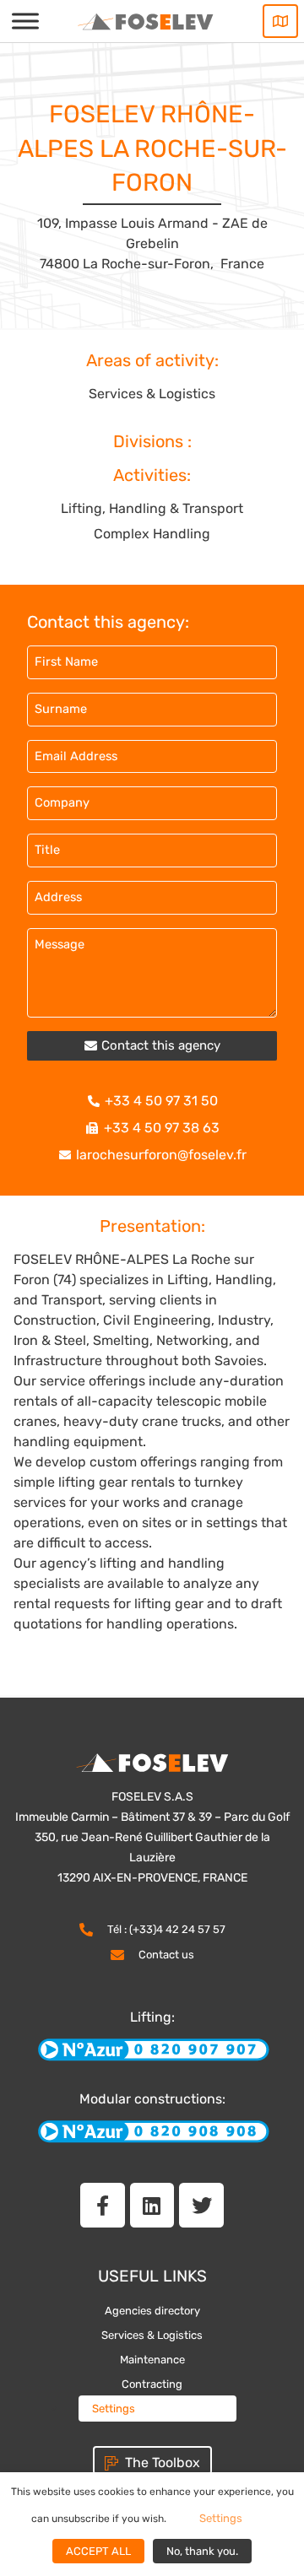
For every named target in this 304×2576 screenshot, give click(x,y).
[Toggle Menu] (25, 21)
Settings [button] (114, 2409)
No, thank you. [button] (202, 2551)
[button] (152, 1046)
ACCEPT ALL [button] (98, 2551)
